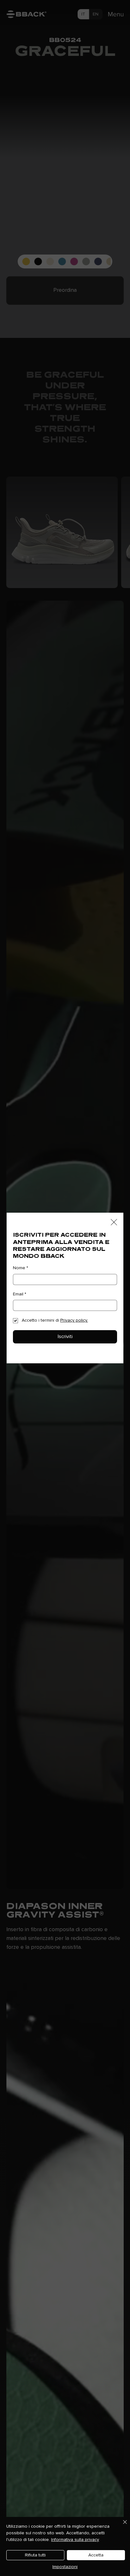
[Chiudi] (121, 2526)
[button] (114, 1222)
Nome (21, 1268)
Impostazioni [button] (65, 2567)
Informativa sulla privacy (75, 2540)
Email (20, 1294)
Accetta (96, 2555)
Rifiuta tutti (35, 2555)
